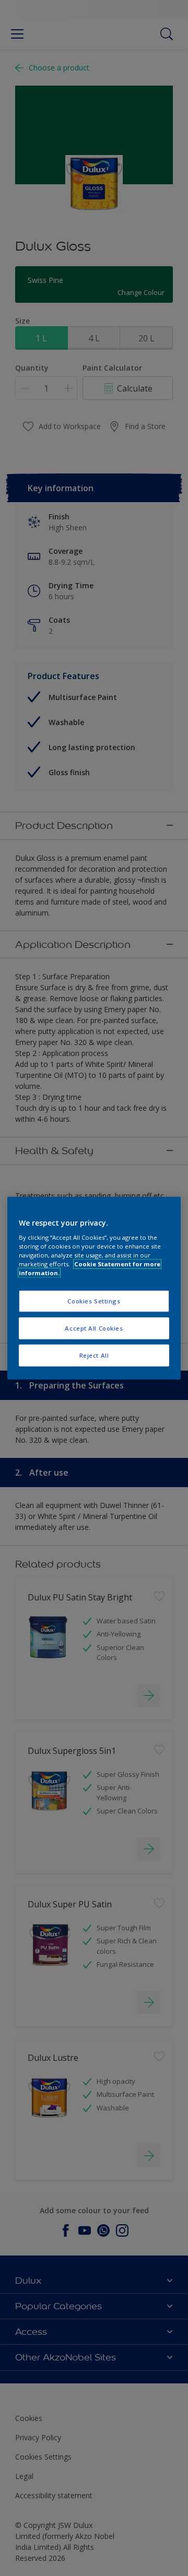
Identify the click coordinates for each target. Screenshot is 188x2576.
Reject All (94, 1355)
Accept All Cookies (94, 1328)
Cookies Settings (94, 1301)
